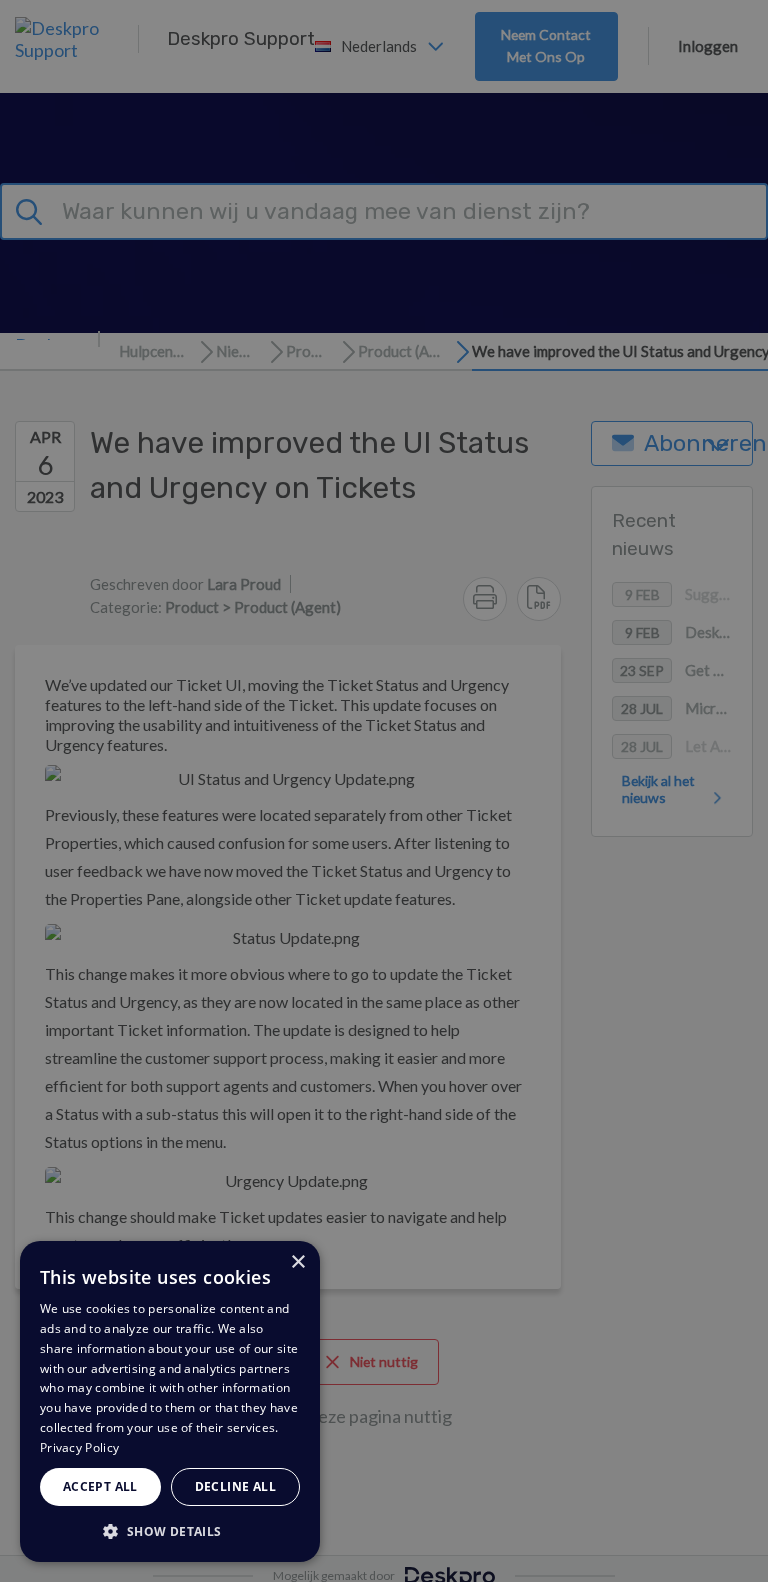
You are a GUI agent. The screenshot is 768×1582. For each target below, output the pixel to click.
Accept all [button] (100, 1486)
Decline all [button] (235, 1486)
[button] (170, 1530)
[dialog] (170, 1401)
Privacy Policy (79, 1447)
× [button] (297, 1262)
